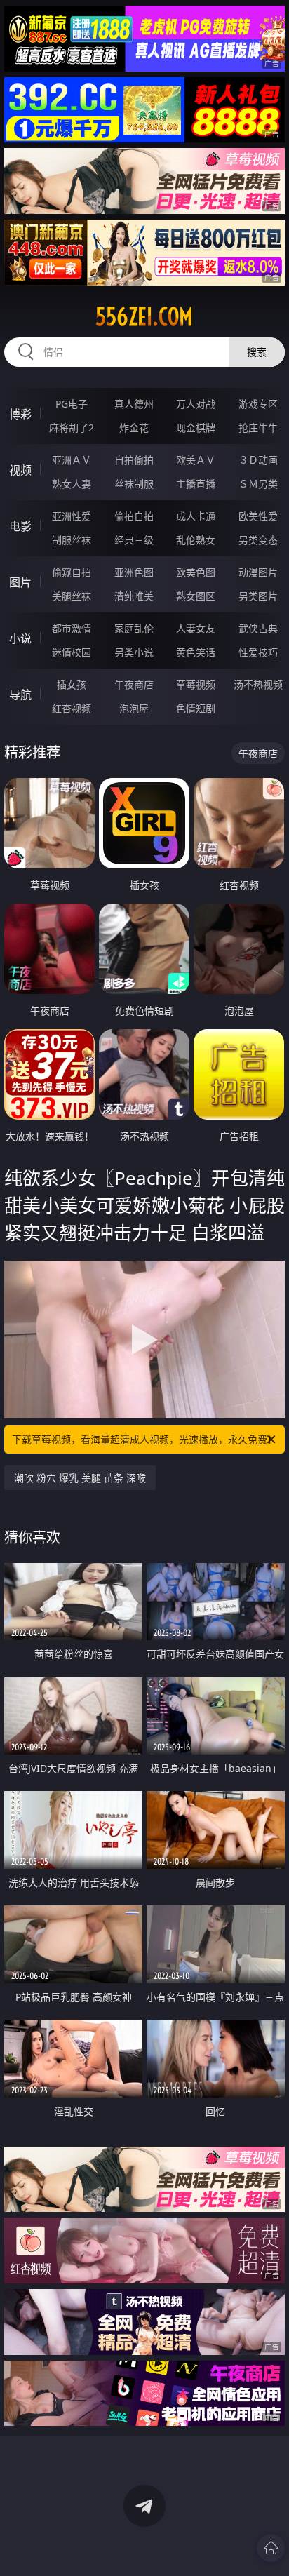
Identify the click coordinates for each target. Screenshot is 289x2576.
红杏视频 (72, 708)
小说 (20, 638)
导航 (20, 695)
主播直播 (196, 484)
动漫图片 (258, 572)
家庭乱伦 (134, 628)
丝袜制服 (134, 484)
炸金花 (134, 428)
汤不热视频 (258, 684)
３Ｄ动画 (258, 460)
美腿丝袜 (72, 596)
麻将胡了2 (72, 428)
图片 (20, 582)
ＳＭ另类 (258, 484)
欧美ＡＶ (196, 460)
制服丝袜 (72, 540)
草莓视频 (196, 684)
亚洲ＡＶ (72, 460)
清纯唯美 (134, 596)
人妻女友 (196, 628)
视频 (20, 470)
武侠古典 (258, 628)
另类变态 (258, 540)
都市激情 (72, 628)
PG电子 (72, 404)
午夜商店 (134, 684)
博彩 (20, 414)
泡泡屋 (134, 708)
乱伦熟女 (196, 540)
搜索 (257, 352)
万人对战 (196, 404)
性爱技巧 (258, 652)
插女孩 (72, 684)
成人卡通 (196, 516)
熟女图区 (196, 596)
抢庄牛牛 (258, 428)
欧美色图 (196, 572)
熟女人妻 (72, 484)
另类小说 (134, 652)
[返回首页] (271, 2548)
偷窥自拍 (72, 572)
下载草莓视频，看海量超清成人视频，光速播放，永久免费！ (144, 1439)
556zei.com (144, 316)
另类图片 (258, 596)
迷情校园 (72, 652)
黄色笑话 (196, 652)
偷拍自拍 (134, 516)
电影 (20, 526)
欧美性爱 (258, 516)
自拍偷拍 (134, 460)
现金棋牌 (196, 428)
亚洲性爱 (72, 516)
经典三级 (134, 540)
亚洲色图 (134, 572)
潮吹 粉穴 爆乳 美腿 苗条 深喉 (80, 1478)
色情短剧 (196, 708)
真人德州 (134, 404)
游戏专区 (258, 404)
